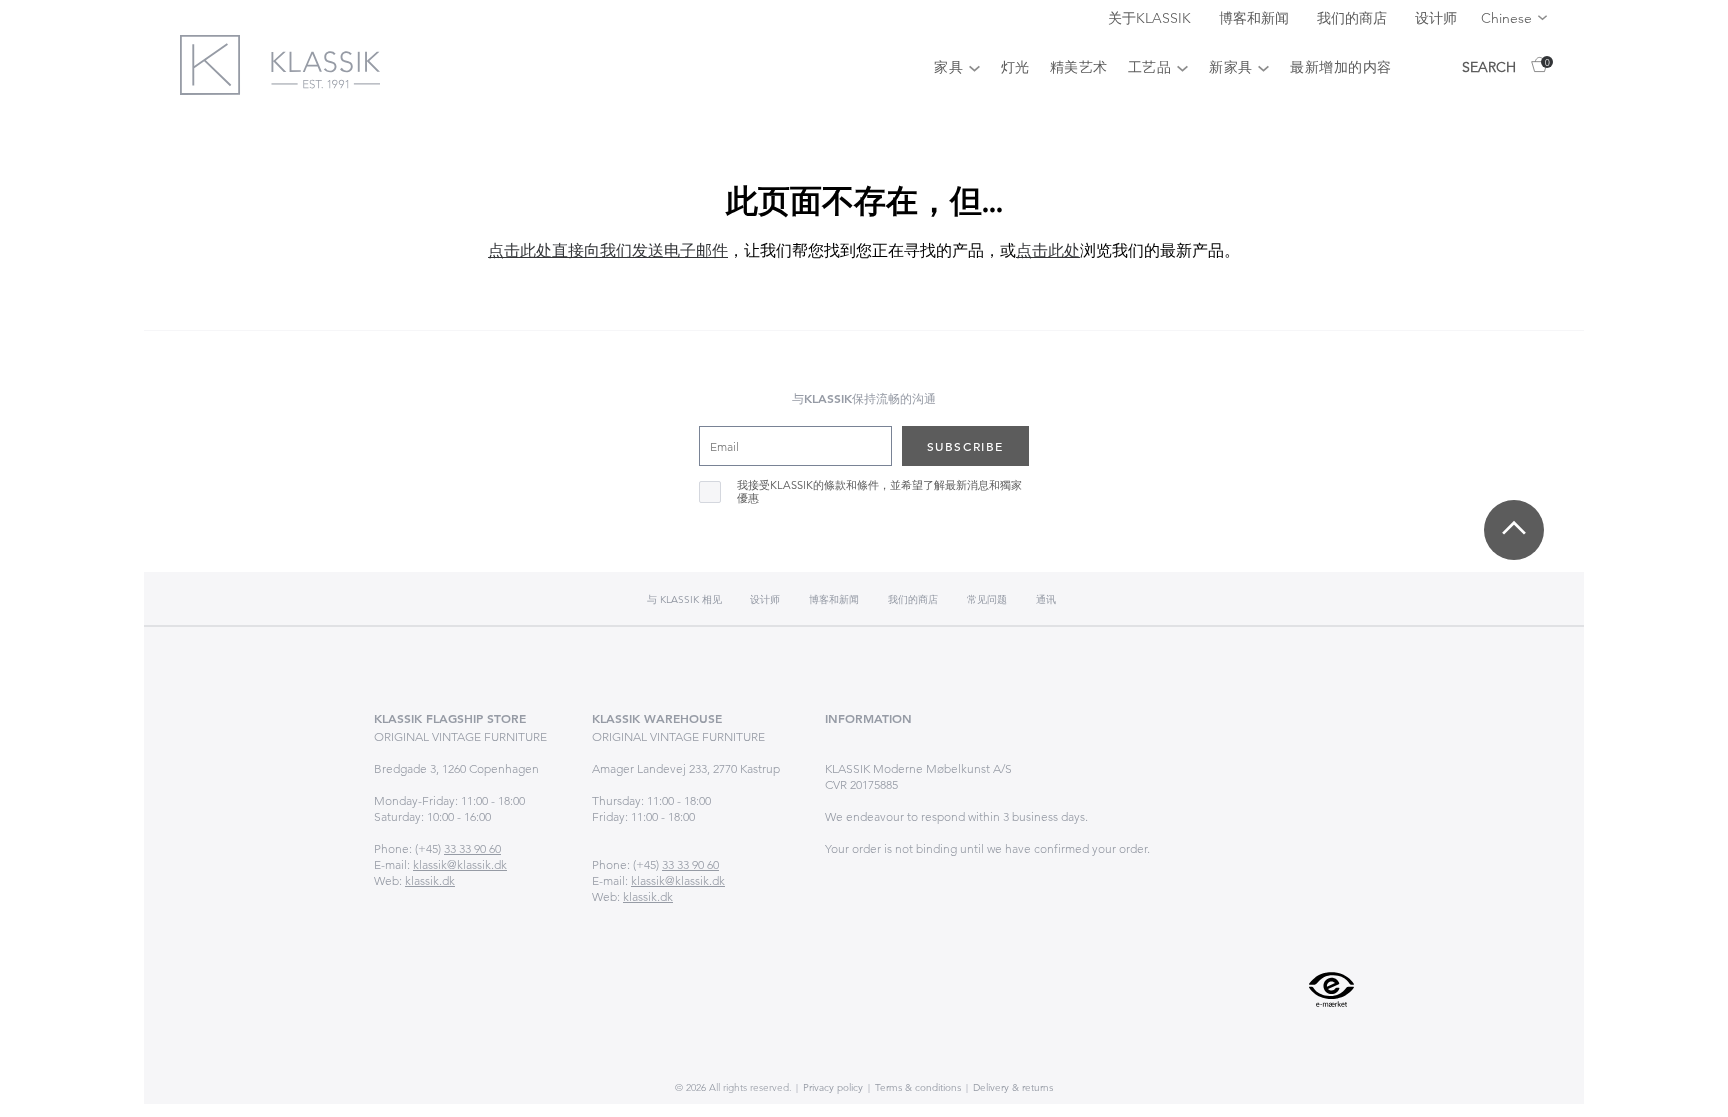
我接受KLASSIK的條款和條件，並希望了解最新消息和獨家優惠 (879, 491)
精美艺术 (1079, 67)
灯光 (1015, 67)
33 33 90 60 (472, 848)
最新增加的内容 (1341, 67)
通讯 (1046, 599)
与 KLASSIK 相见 (686, 599)
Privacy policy (831, 1087)
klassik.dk (430, 880)
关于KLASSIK (1151, 18)
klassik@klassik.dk (460, 864)
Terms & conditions (916, 1087)
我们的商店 (1354, 18)
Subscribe (965, 446)
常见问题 (987, 599)
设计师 (1436, 18)
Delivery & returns (1011, 1087)
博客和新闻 (1256, 18)
